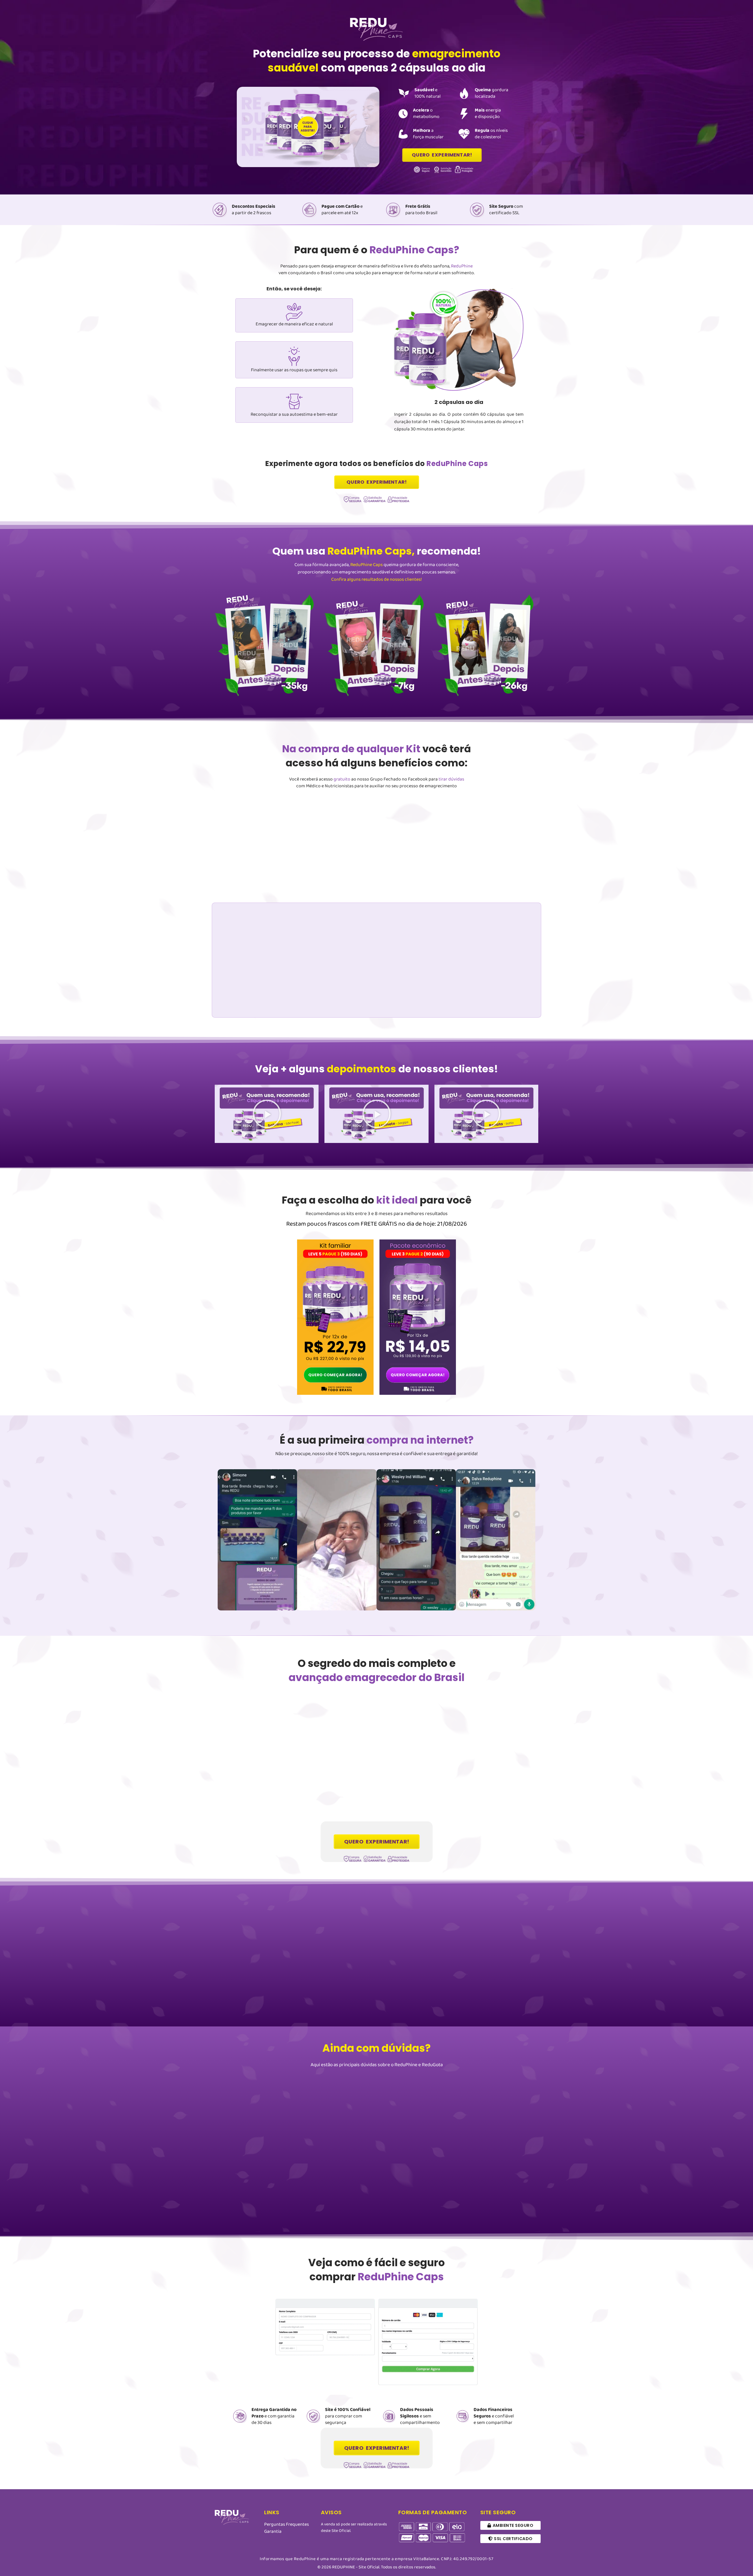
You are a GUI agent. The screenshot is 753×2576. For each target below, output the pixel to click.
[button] (267, 1114)
